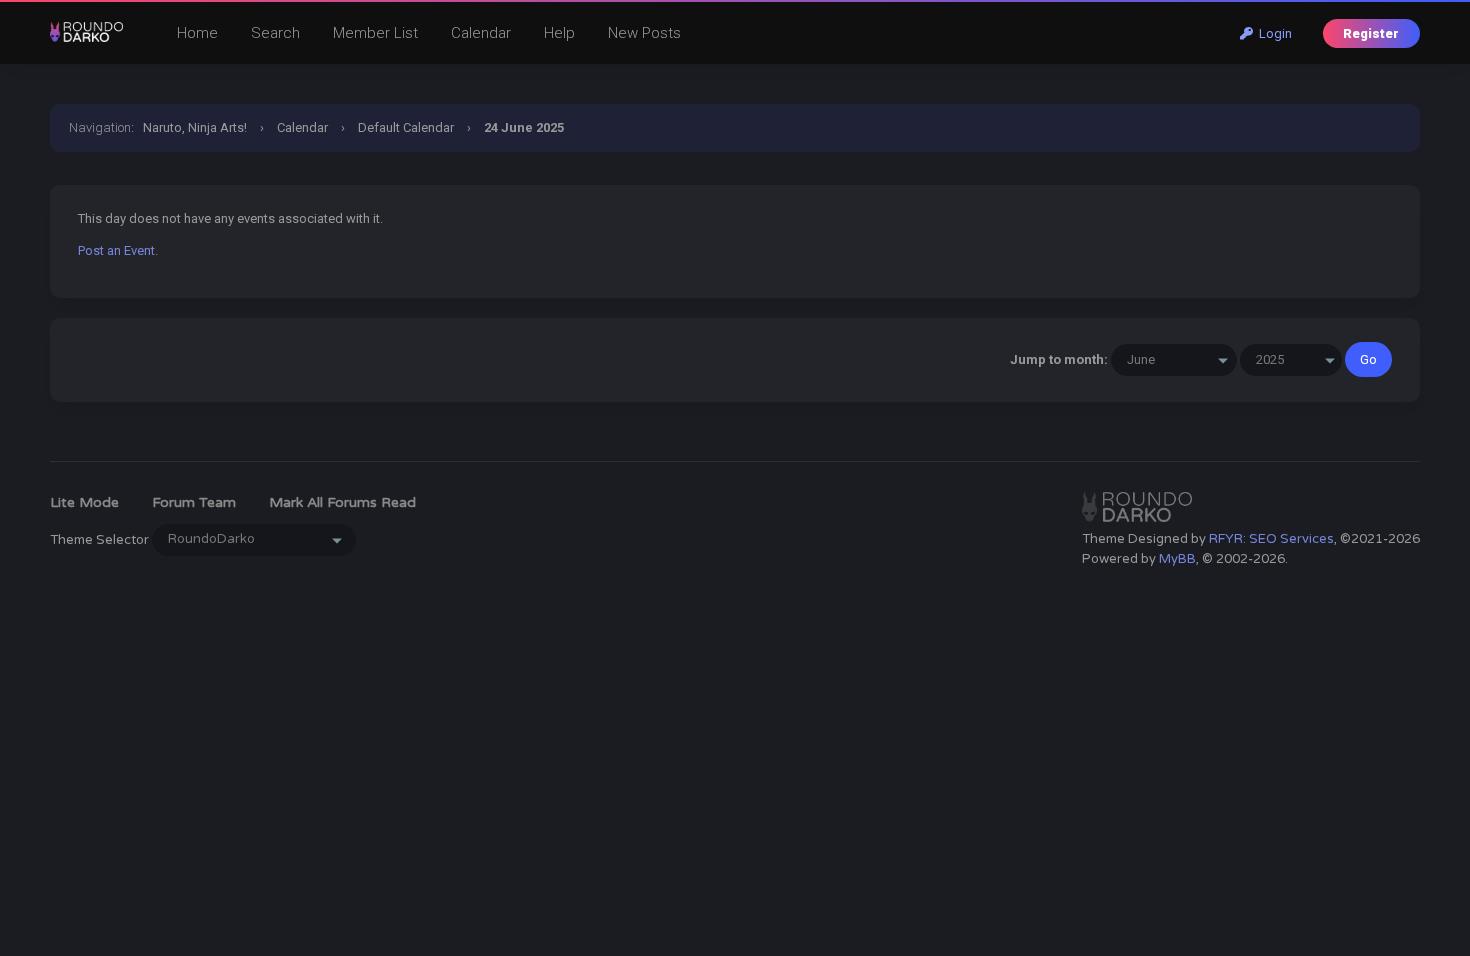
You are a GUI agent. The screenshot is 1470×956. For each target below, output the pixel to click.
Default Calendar (406, 127)
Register (1371, 33)
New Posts (644, 33)
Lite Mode (84, 502)
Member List (375, 33)
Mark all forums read (342, 502)
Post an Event (116, 250)
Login (1272, 33)
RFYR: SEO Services (1271, 539)
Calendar (481, 33)
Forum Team (194, 502)
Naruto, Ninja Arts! (195, 127)
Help (559, 33)
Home (197, 33)
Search (275, 33)
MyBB (1177, 559)
